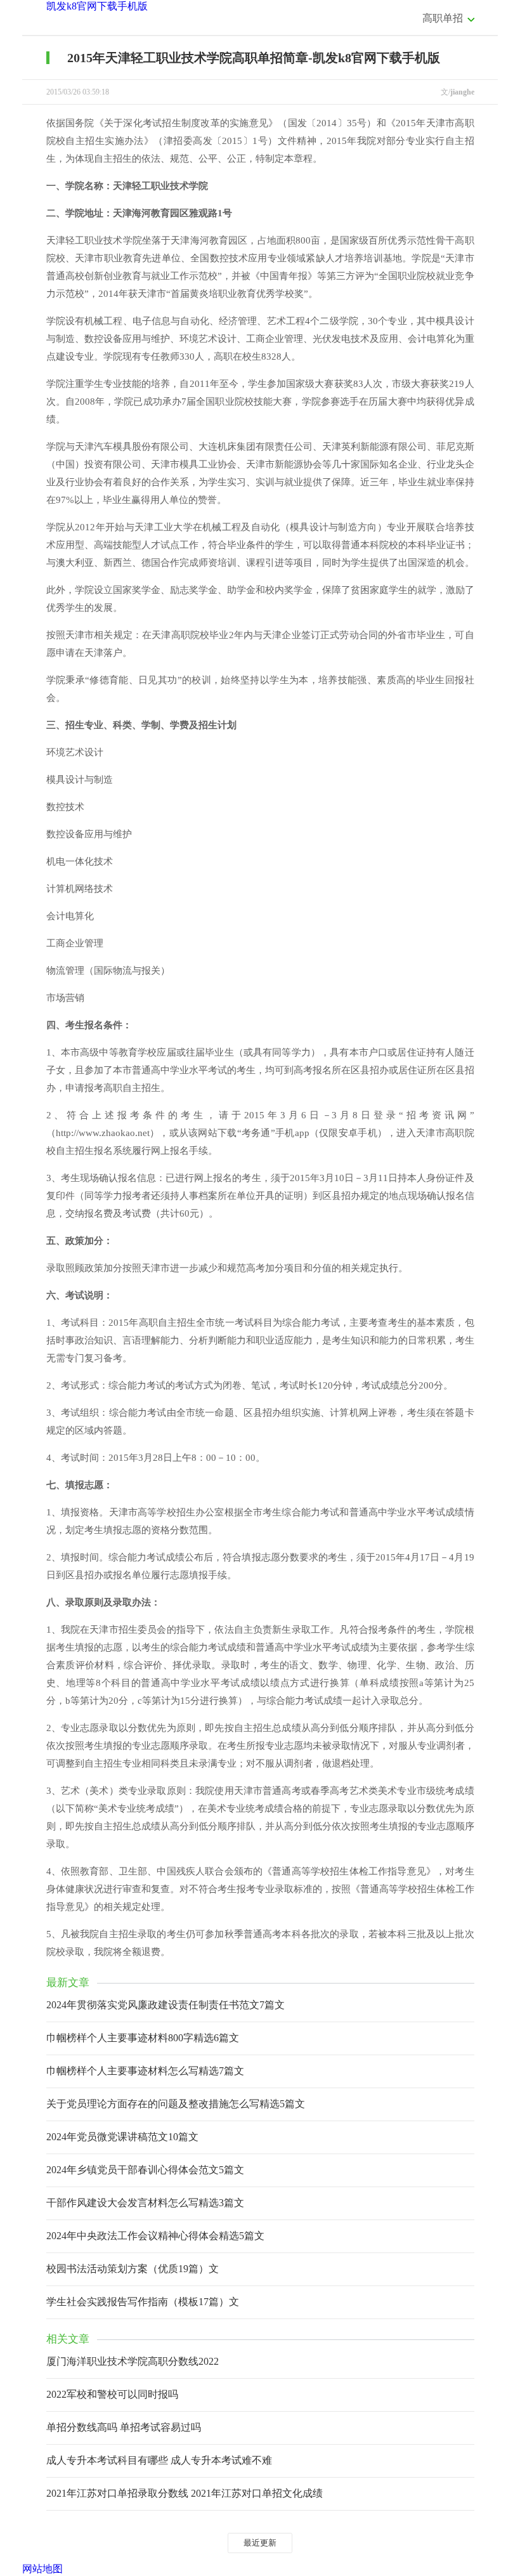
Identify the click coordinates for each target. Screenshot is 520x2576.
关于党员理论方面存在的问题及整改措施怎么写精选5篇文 (176, 2104)
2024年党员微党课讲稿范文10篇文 (122, 2137)
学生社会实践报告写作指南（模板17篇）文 (143, 2302)
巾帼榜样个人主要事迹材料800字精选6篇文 (143, 2038)
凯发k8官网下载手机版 (97, 6)
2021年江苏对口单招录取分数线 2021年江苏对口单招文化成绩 (185, 2493)
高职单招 (443, 18)
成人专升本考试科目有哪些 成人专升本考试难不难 (159, 2460)
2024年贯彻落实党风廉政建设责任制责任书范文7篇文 (166, 2005)
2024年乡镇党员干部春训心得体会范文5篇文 (145, 2170)
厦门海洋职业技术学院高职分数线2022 (133, 2361)
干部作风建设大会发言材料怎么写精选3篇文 (145, 2203)
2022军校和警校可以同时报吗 (112, 2394)
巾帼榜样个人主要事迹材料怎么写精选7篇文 (145, 2071)
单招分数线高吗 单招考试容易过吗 (124, 2427)
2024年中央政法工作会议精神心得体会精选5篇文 (155, 2236)
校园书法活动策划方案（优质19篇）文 (133, 2269)
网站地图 (42, 2569)
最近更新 (260, 2543)
